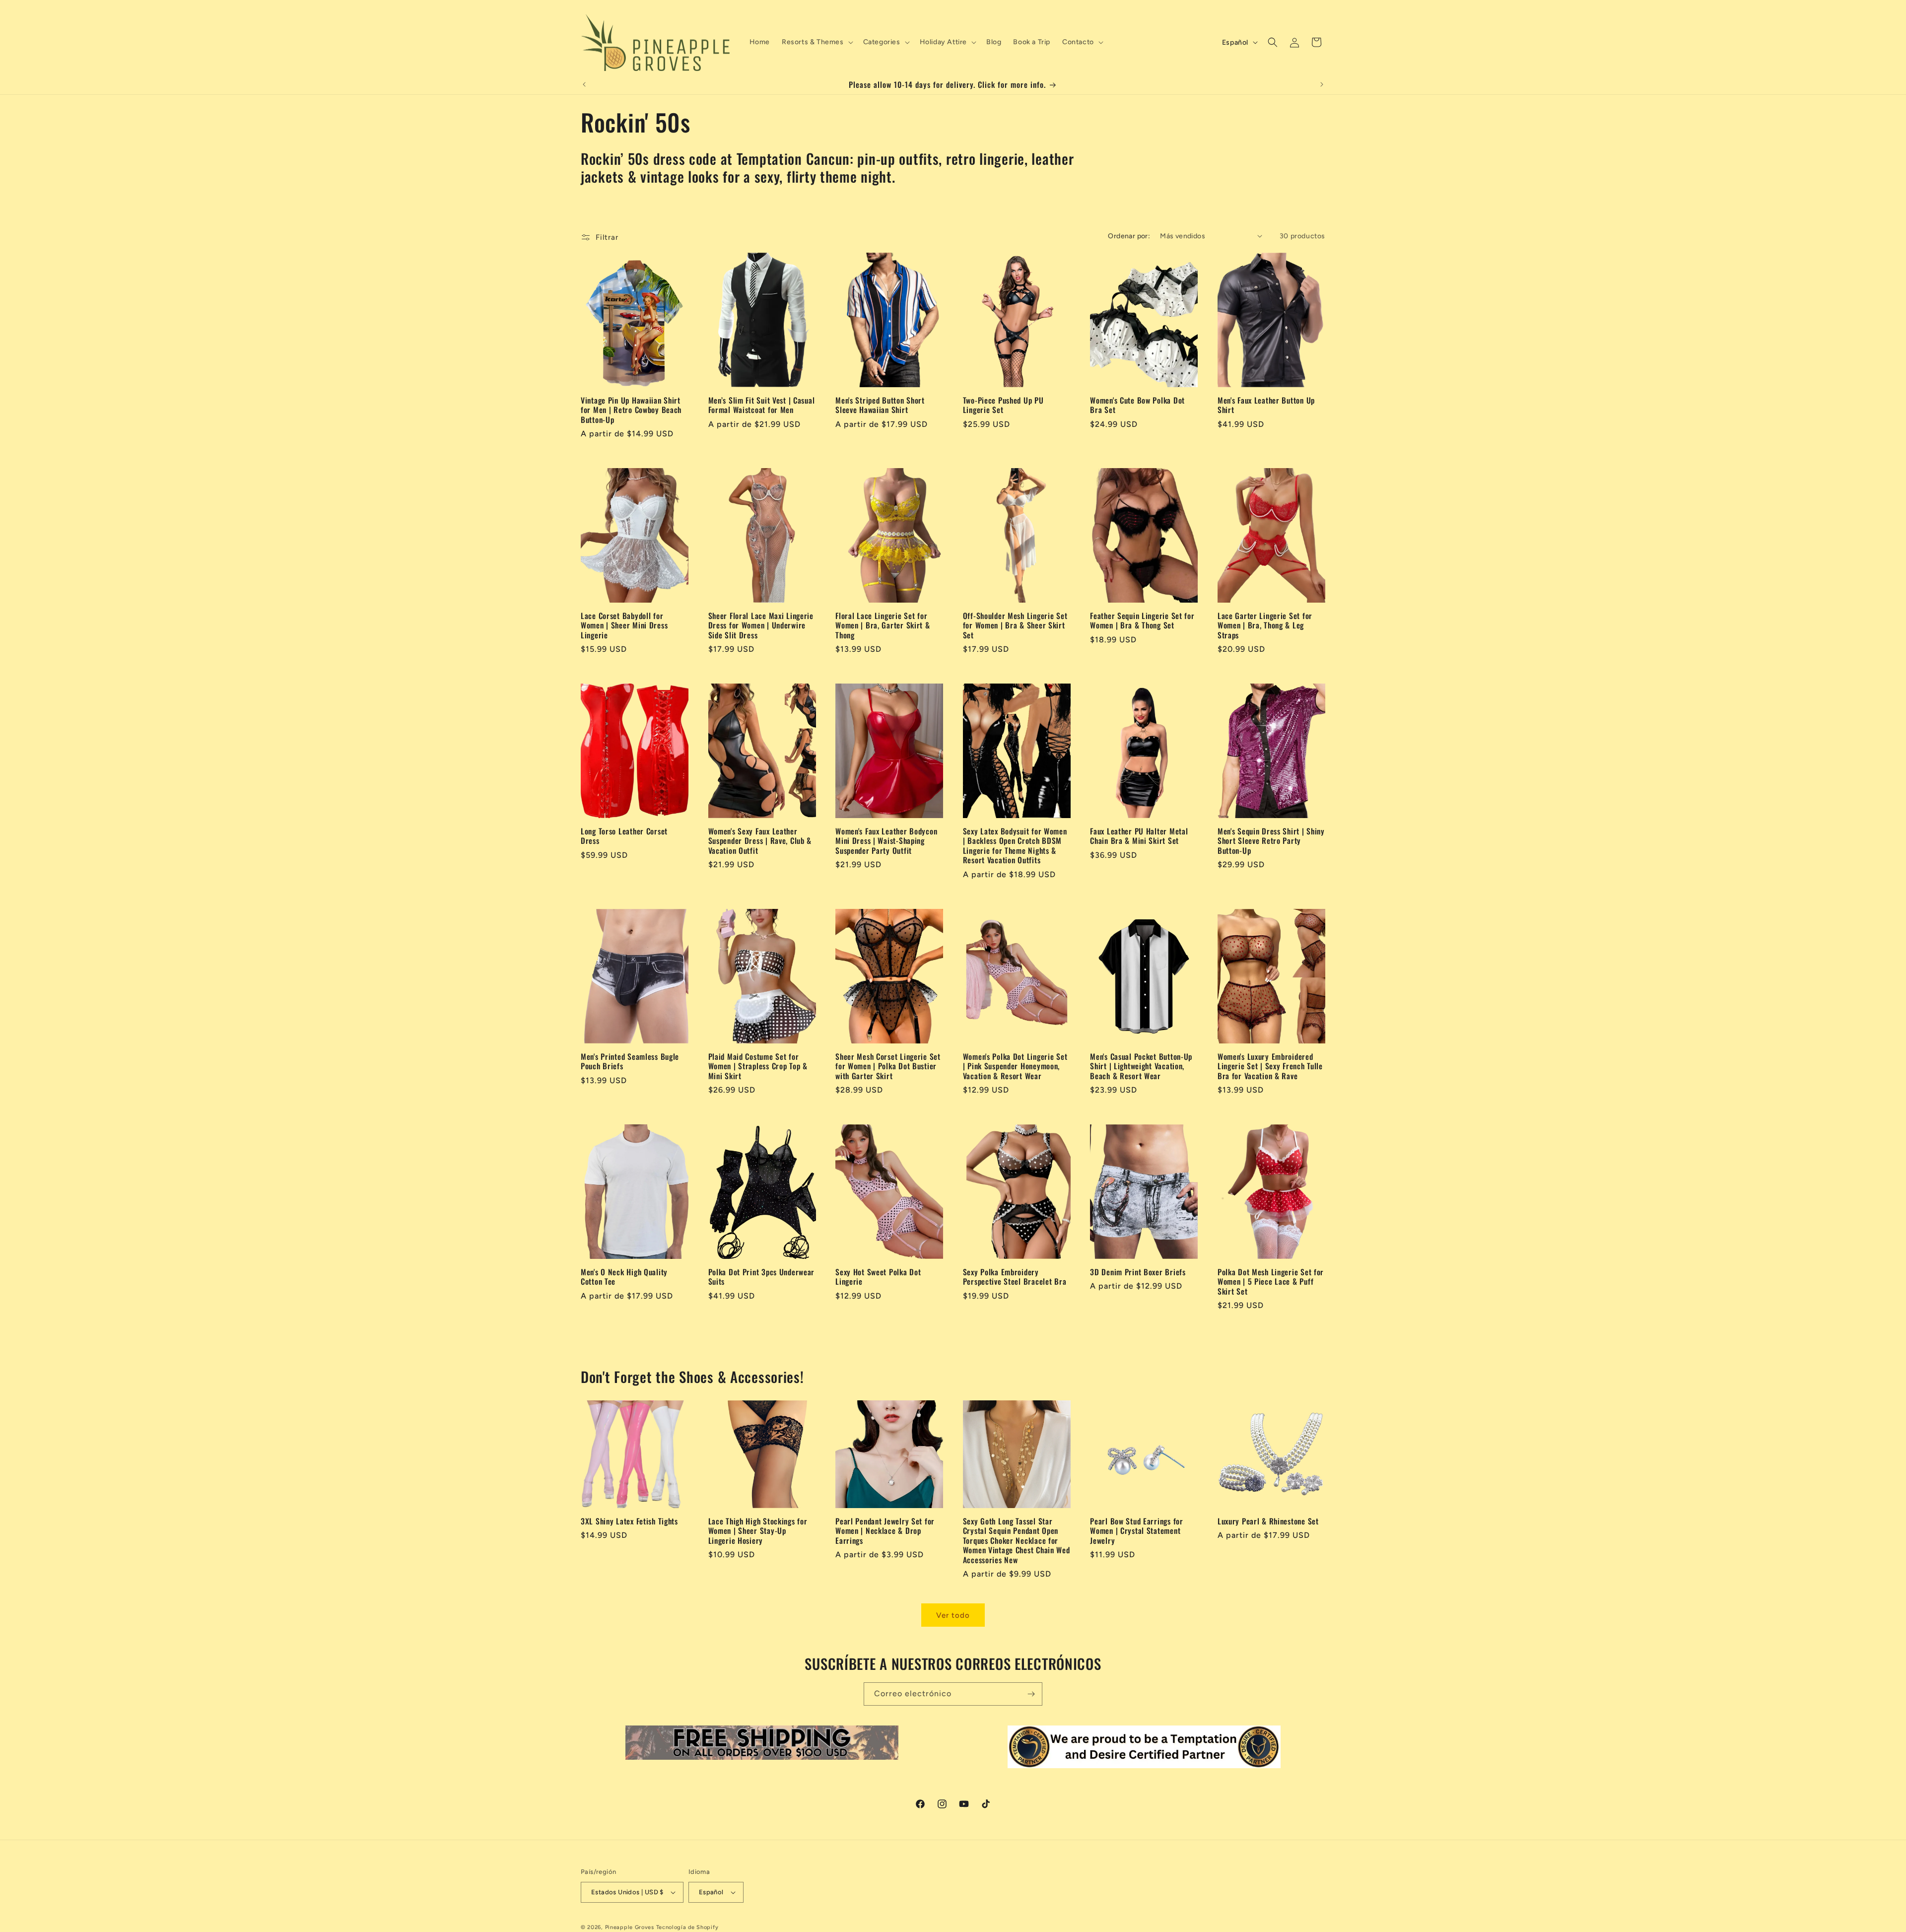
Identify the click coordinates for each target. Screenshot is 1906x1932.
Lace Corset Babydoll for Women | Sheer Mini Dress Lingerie (624, 625)
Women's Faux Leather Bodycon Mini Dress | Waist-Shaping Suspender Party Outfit (886, 841)
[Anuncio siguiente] (1322, 84)
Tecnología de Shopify (687, 1927)
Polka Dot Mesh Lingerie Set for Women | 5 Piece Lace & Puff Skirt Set (1271, 1282)
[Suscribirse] (1031, 1694)
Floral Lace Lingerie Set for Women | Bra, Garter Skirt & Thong (883, 625)
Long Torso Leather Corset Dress (624, 836)
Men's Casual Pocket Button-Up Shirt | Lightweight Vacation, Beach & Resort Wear (1141, 1066)
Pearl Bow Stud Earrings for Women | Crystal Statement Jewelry (1136, 1531)
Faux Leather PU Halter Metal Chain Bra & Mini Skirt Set (1139, 836)
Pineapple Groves (630, 1927)
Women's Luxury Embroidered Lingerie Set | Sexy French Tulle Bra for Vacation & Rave (1270, 1066)
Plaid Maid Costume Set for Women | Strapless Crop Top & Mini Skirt (758, 1066)
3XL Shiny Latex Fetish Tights (629, 1521)
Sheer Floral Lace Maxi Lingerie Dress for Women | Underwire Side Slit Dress (761, 625)
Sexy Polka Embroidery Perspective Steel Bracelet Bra (1015, 1277)
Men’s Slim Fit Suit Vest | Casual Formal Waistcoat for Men (762, 405)
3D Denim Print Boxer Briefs (1138, 1272)
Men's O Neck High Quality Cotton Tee (624, 1277)
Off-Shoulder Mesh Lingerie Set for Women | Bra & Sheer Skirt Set (1015, 625)
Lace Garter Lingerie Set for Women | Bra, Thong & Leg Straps (1265, 625)
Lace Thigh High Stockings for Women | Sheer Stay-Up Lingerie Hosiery (758, 1531)
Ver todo (953, 1615)
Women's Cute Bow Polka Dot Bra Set (1137, 405)
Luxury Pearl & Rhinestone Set (1268, 1521)
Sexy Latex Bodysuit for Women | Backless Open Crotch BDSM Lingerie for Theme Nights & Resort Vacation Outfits (1015, 846)
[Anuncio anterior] (584, 84)
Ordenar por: (1129, 236)
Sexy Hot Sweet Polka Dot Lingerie (878, 1277)
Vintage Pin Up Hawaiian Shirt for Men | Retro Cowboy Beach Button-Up (631, 410)
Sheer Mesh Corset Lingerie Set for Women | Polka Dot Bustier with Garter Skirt (888, 1066)
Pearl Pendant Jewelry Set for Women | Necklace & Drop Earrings (885, 1531)
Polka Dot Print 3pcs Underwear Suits (762, 1277)
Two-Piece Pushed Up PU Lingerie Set (1003, 405)
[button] (817, 42)
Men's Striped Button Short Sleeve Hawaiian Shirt (880, 405)
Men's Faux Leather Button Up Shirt (1266, 405)
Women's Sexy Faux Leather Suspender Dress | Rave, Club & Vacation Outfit (760, 841)
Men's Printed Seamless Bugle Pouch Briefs (630, 1062)
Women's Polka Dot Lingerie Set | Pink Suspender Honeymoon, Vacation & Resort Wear (1015, 1066)
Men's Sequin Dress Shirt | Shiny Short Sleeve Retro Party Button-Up (1271, 841)
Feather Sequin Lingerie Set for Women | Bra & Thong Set (1142, 621)
